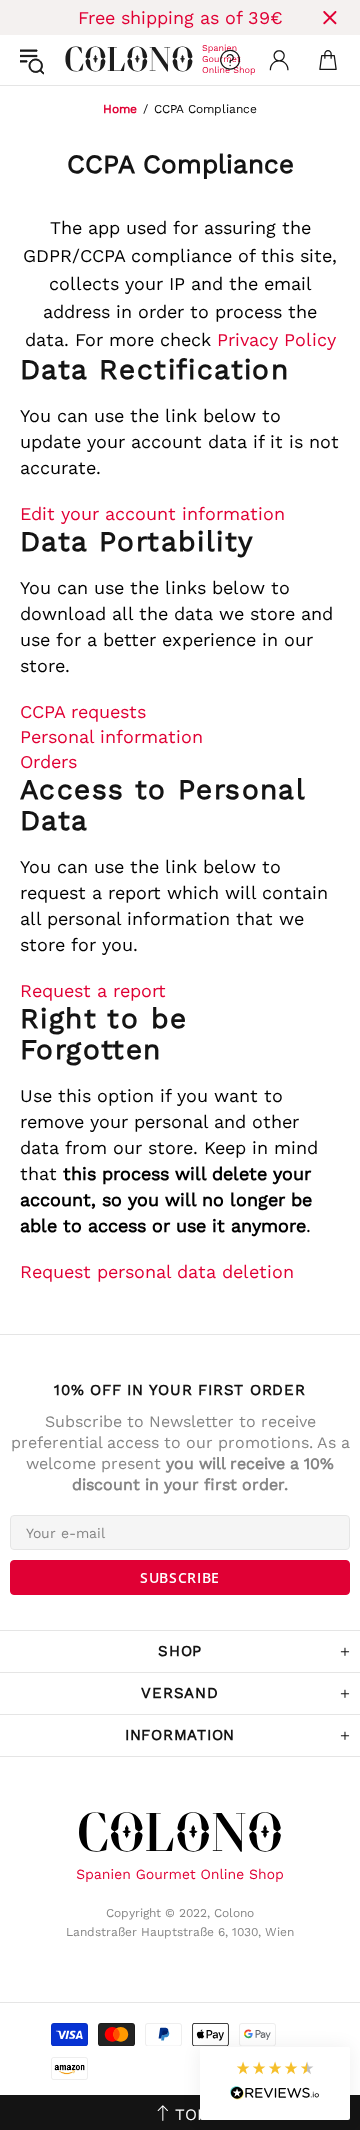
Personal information (111, 736)
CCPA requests (83, 711)
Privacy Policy (276, 339)
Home (120, 109)
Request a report (93, 990)
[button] (275, 2083)
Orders (48, 761)
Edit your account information (152, 513)
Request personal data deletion (157, 1271)
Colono (81, 60)
